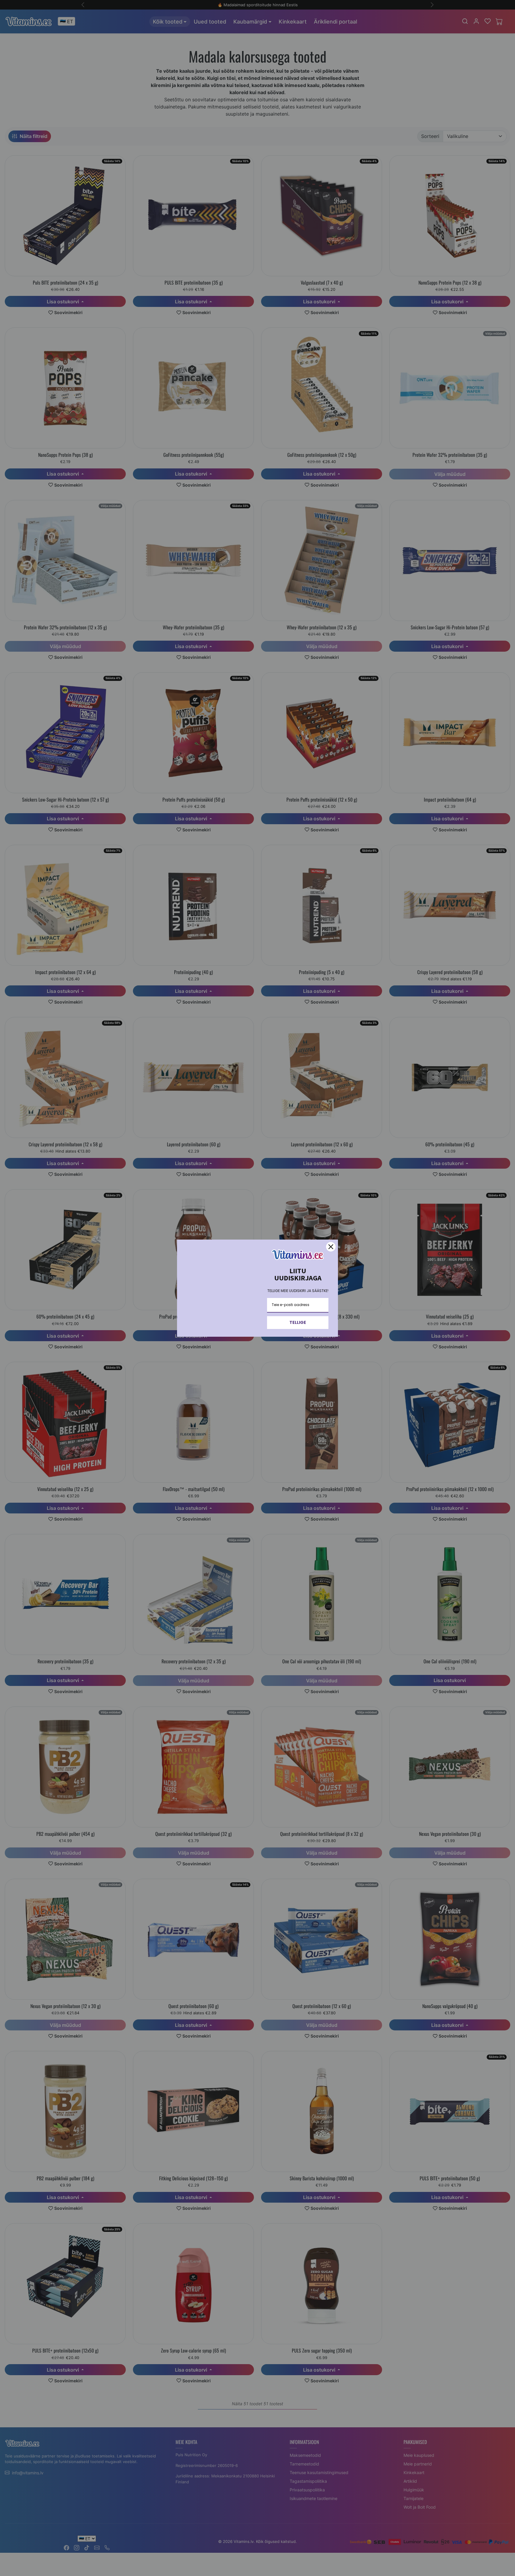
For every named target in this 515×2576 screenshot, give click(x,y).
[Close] (331, 1247)
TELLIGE (298, 1322)
